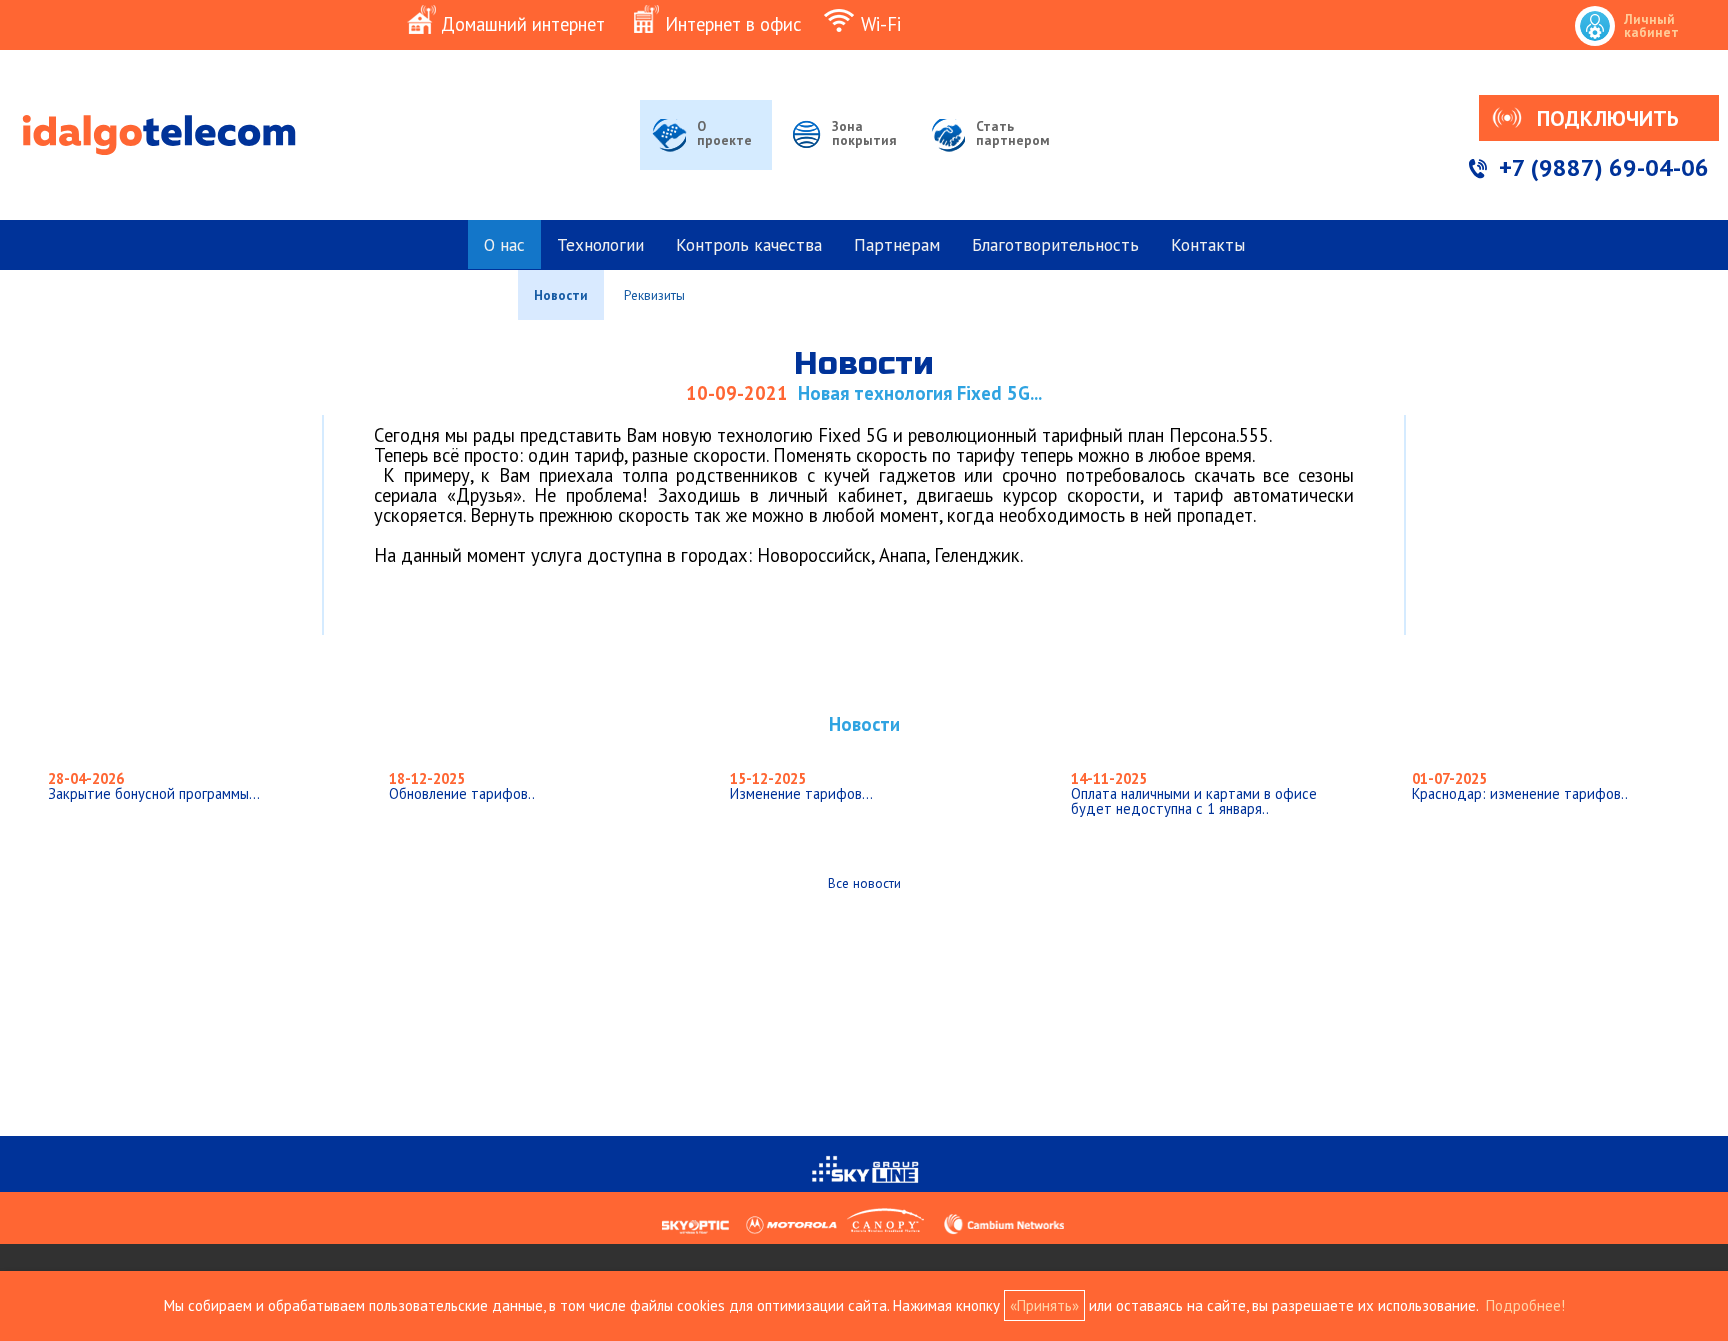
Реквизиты (654, 295)
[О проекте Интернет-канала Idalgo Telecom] (706, 160)
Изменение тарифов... (801, 786)
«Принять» (1044, 1305)
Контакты (1208, 244)
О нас (504, 244)
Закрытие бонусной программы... (154, 786)
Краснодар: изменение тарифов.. (1520, 786)
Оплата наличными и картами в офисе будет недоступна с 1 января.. (1194, 793)
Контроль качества (749, 244)
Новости (561, 295)
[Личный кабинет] (1650, 3)
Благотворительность (1055, 244)
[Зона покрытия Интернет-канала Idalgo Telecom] (844, 160)
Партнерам (897, 244)
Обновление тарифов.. (462, 786)
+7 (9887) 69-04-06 (1604, 167)
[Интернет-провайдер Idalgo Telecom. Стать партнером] (993, 160)
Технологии (600, 244)
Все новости (864, 883)
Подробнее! (1525, 1305)
